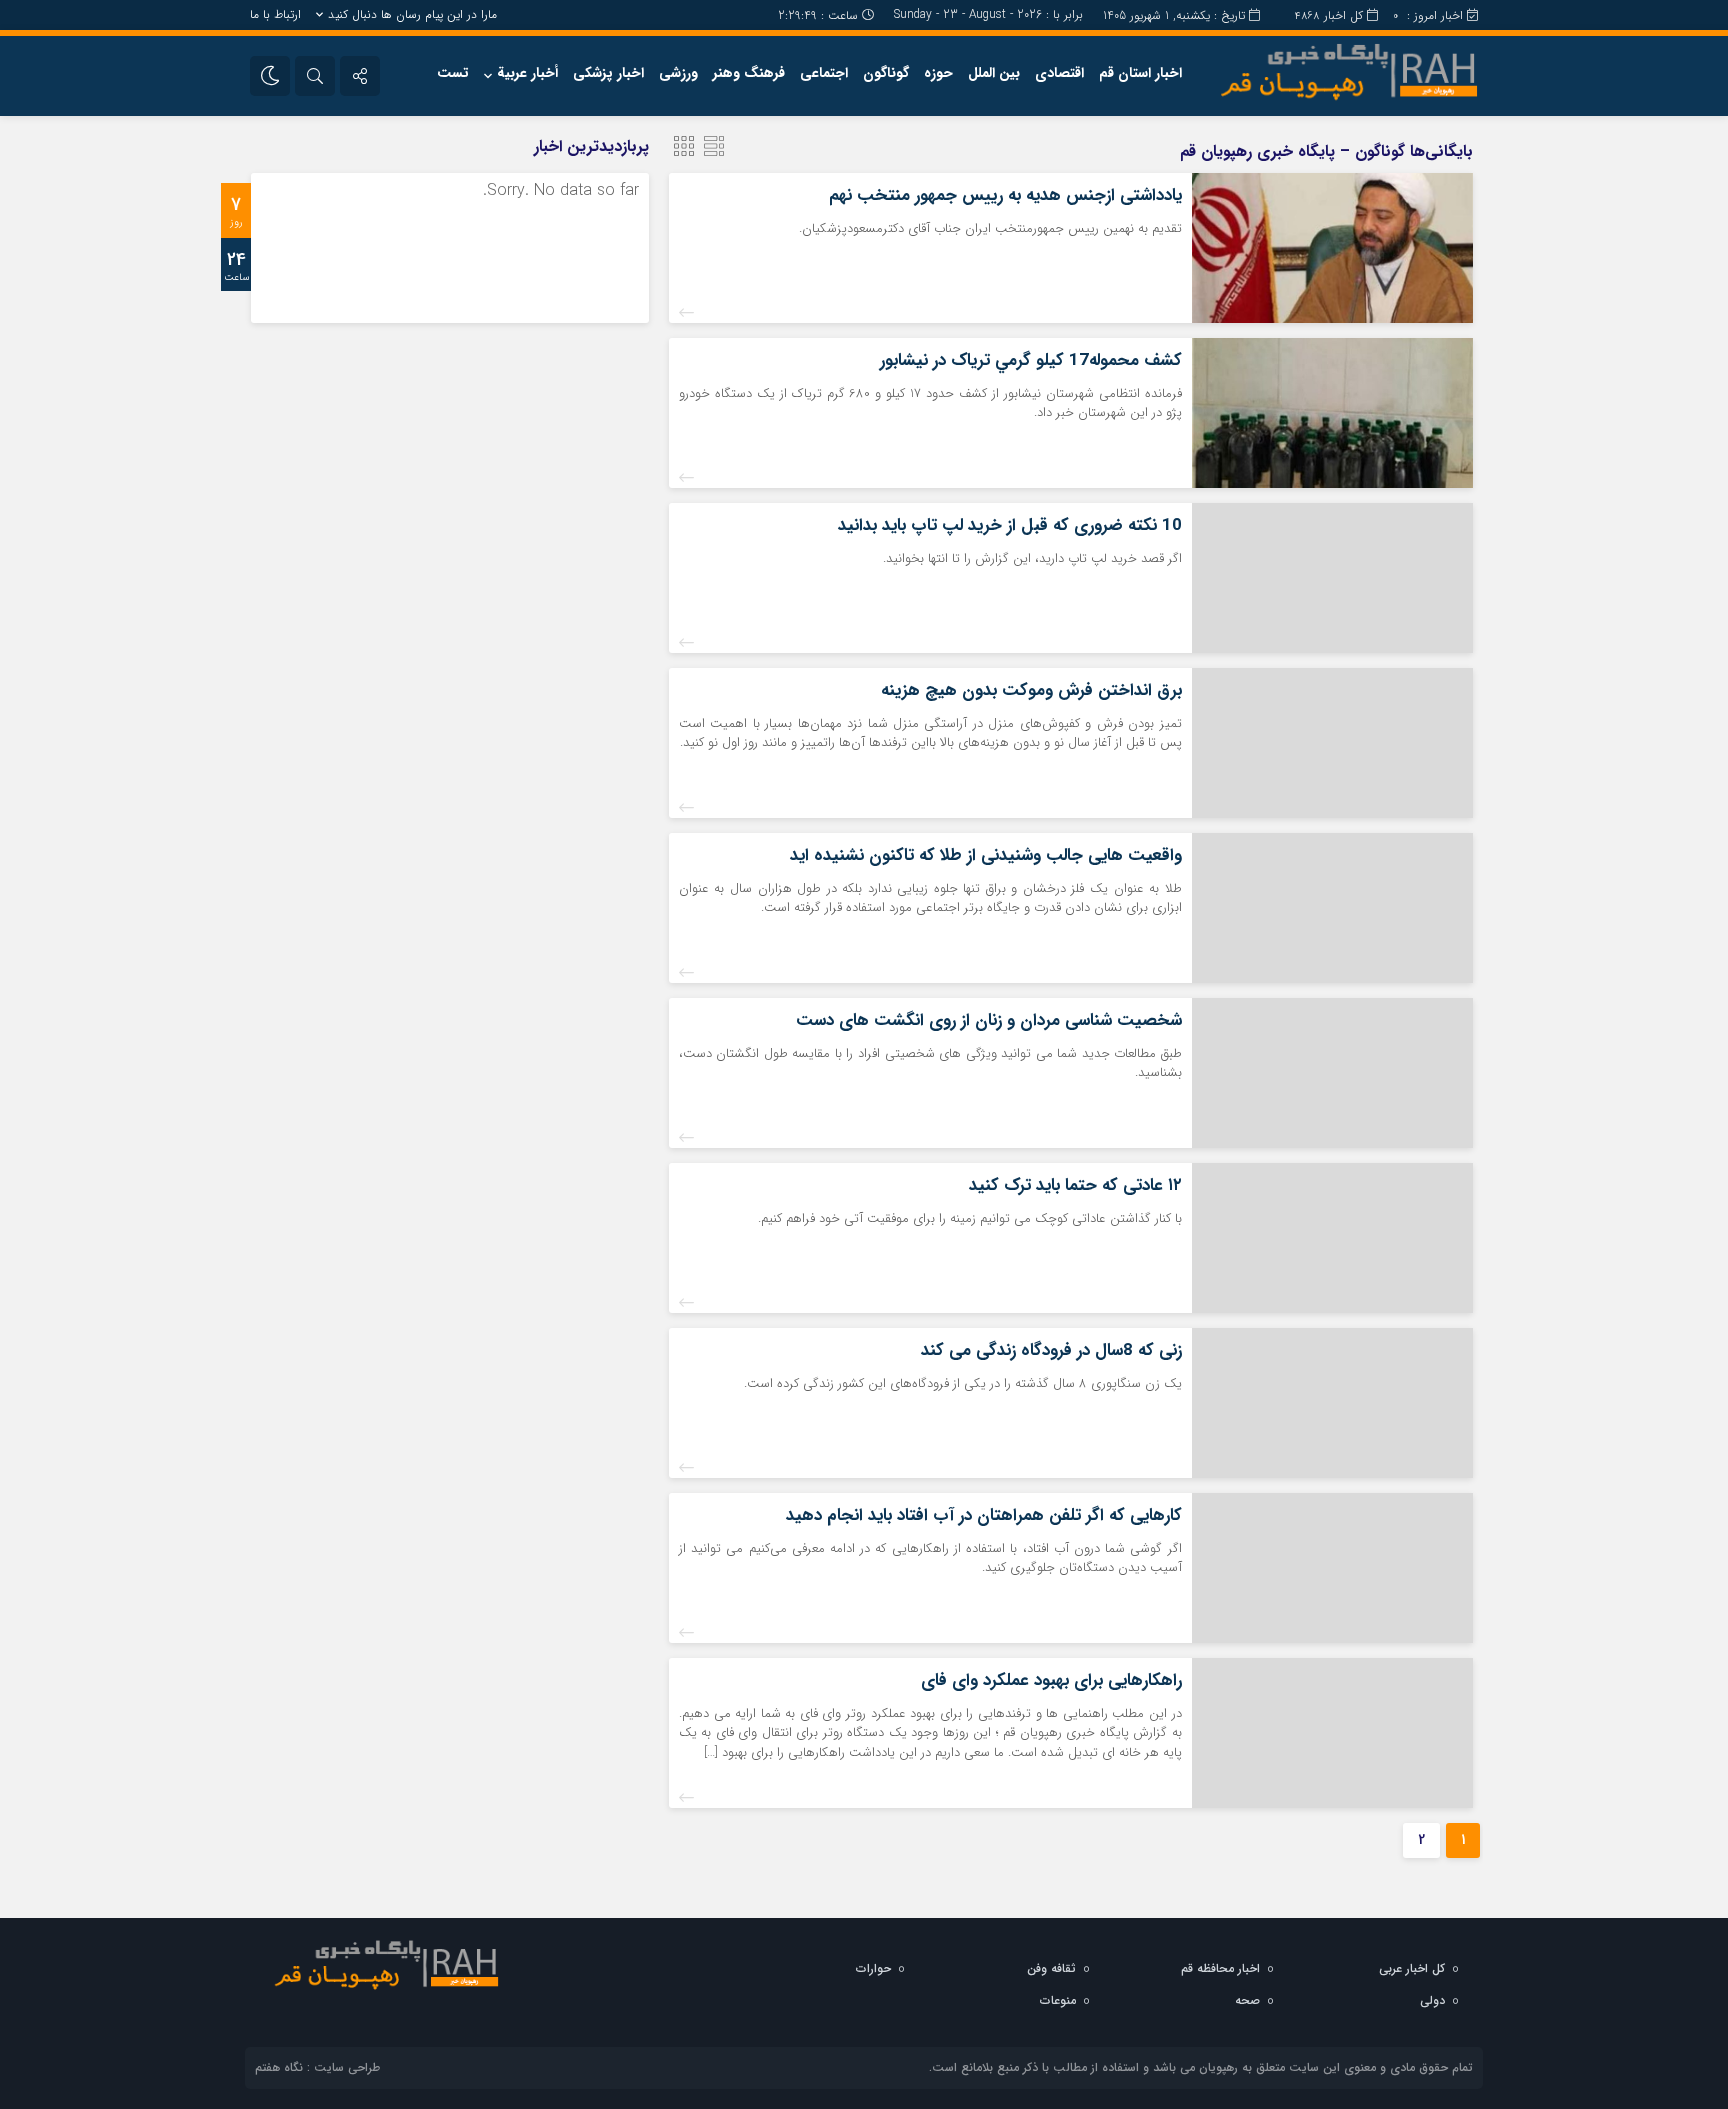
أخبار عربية (527, 73)
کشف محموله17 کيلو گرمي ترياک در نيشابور (1031, 360)
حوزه (938, 73)
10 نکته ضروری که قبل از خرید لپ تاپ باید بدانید (1010, 525)
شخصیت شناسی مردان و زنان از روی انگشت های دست (989, 1020)
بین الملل (994, 73)
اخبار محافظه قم (1220, 1968)
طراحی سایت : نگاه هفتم (317, 2067)
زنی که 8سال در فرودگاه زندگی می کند (1051, 1350)
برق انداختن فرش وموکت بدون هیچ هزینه (1031, 690)
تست (453, 73)
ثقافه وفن (1051, 1968)
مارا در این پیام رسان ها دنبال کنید (412, 14)
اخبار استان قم (1140, 73)
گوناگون (886, 73)
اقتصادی (1059, 73)
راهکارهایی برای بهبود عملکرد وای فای (1051, 1680)
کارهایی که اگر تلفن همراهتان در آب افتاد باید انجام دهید (984, 1515)
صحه (1247, 2000)
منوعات (1058, 2000)
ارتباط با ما (275, 14)
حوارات (873, 1968)
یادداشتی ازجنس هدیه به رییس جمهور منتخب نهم (1005, 195)
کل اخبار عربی (1412, 1968)
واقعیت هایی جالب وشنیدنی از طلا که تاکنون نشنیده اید (986, 855)
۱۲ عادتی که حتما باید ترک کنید (1075, 1185)
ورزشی (678, 73)
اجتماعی (824, 73)
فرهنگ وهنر (749, 73)
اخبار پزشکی (608, 73)
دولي (1432, 2000)
